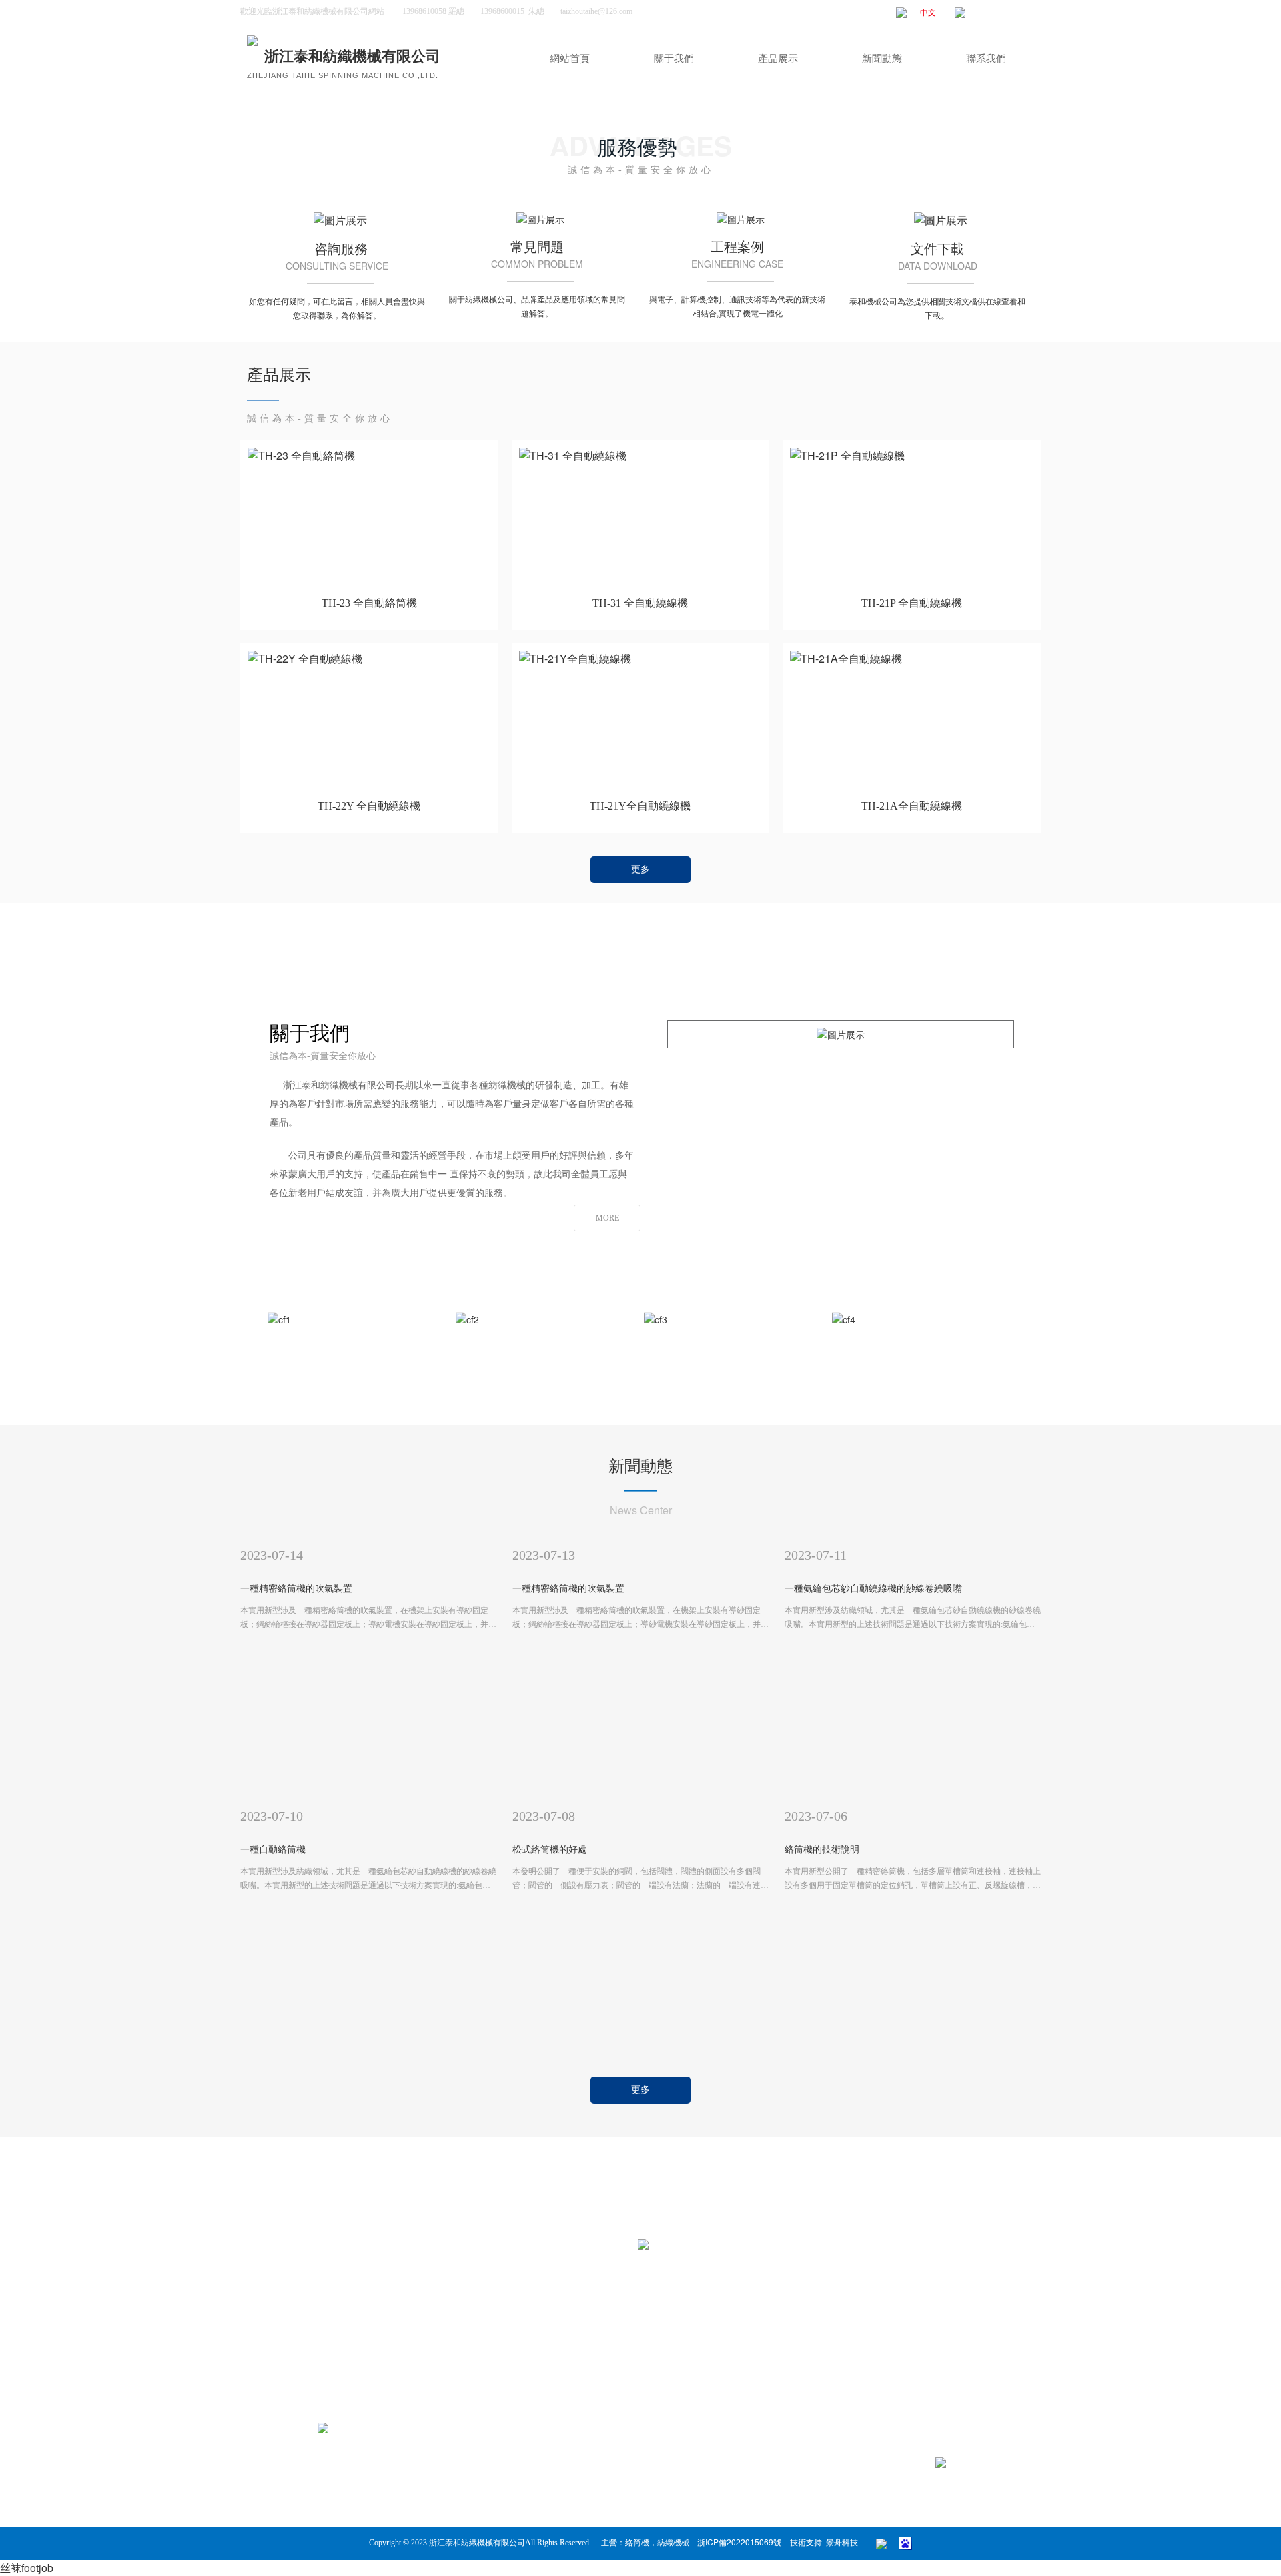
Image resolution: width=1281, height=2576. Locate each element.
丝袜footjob (27, 2568)
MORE (607, 1218)
